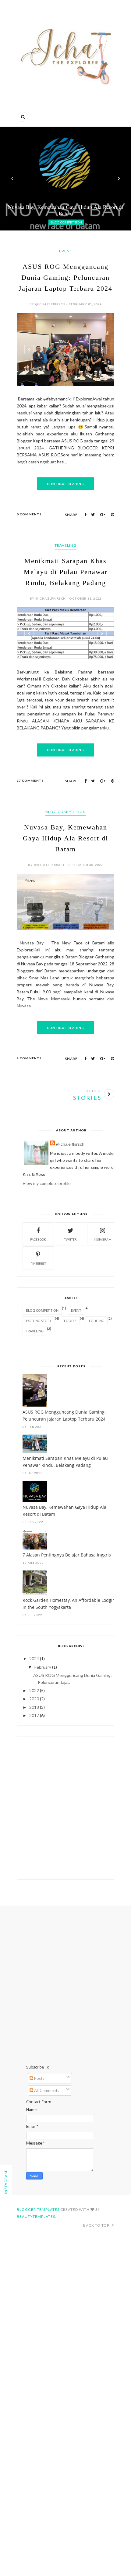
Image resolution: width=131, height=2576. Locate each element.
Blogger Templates (38, 2209)
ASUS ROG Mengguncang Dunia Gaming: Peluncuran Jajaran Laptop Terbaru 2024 (65, 277)
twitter (71, 1239)
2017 (34, 1715)
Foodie (70, 1321)
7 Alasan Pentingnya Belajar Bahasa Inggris (67, 1555)
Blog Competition (66, 812)
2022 (34, 1690)
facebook (38, 1239)
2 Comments (29, 1058)
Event (66, 251)
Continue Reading (65, 484)
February (43, 1667)
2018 (34, 1707)
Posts (39, 2078)
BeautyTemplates (36, 2216)
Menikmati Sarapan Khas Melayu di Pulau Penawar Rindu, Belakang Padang (66, 572)
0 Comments (29, 514)
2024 (34, 1658)
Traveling (65, 545)
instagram (103, 1239)
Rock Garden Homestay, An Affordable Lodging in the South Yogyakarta (70, 1604)
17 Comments (30, 781)
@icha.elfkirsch (70, 1144)
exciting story (39, 1321)
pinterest (38, 1263)
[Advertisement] (65, 1808)
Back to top (97, 2225)
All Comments (46, 2090)
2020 (34, 1699)
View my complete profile (47, 1183)
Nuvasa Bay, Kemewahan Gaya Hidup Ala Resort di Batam (65, 838)
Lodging (97, 1321)
